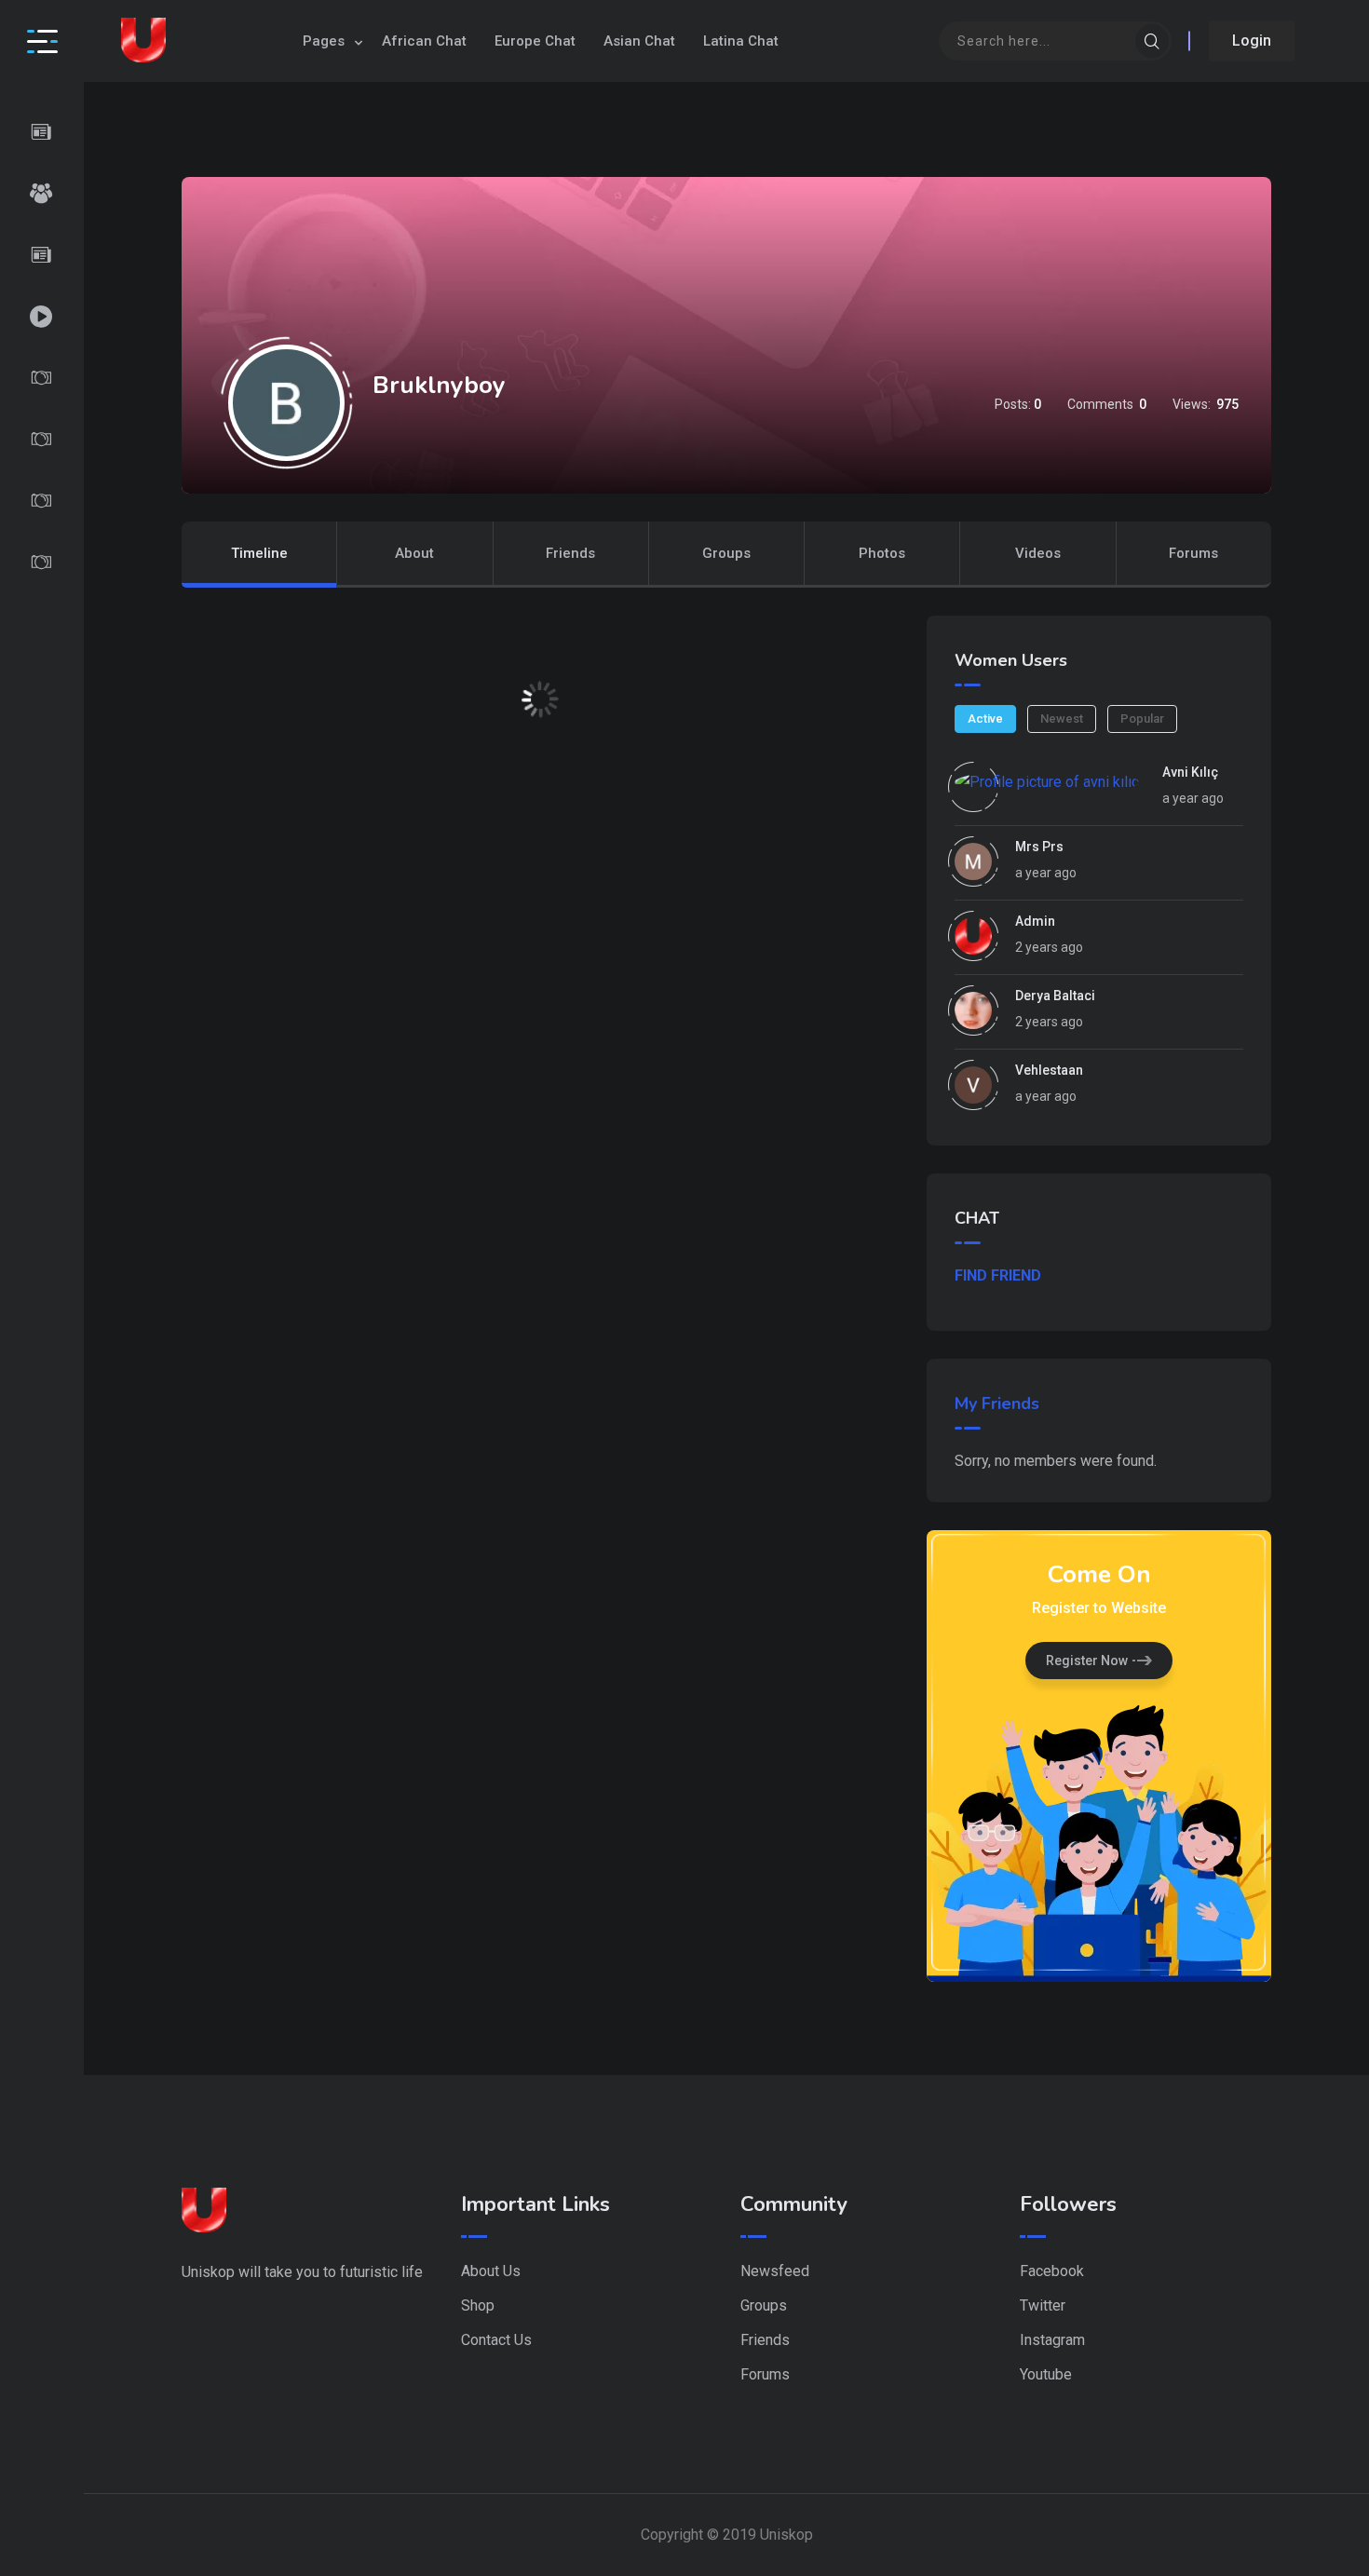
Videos (1038, 553)
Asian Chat (639, 41)
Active (985, 719)
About (414, 553)
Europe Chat (535, 41)
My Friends (997, 1403)
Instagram (1052, 2340)
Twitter (1043, 2305)
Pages (324, 41)
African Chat (424, 41)
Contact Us (496, 2340)
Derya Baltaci (1055, 996)
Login (1252, 41)
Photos (882, 553)
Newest (1062, 719)
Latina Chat (741, 41)
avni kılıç (1190, 772)
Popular (1142, 719)
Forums (1193, 553)
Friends (570, 553)
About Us (491, 2271)
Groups (726, 553)
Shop (478, 2305)
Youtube (1046, 2374)
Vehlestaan (1049, 1070)
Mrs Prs (1039, 847)
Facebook (1052, 2271)
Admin (1035, 921)
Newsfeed (775, 2271)
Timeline (259, 553)
